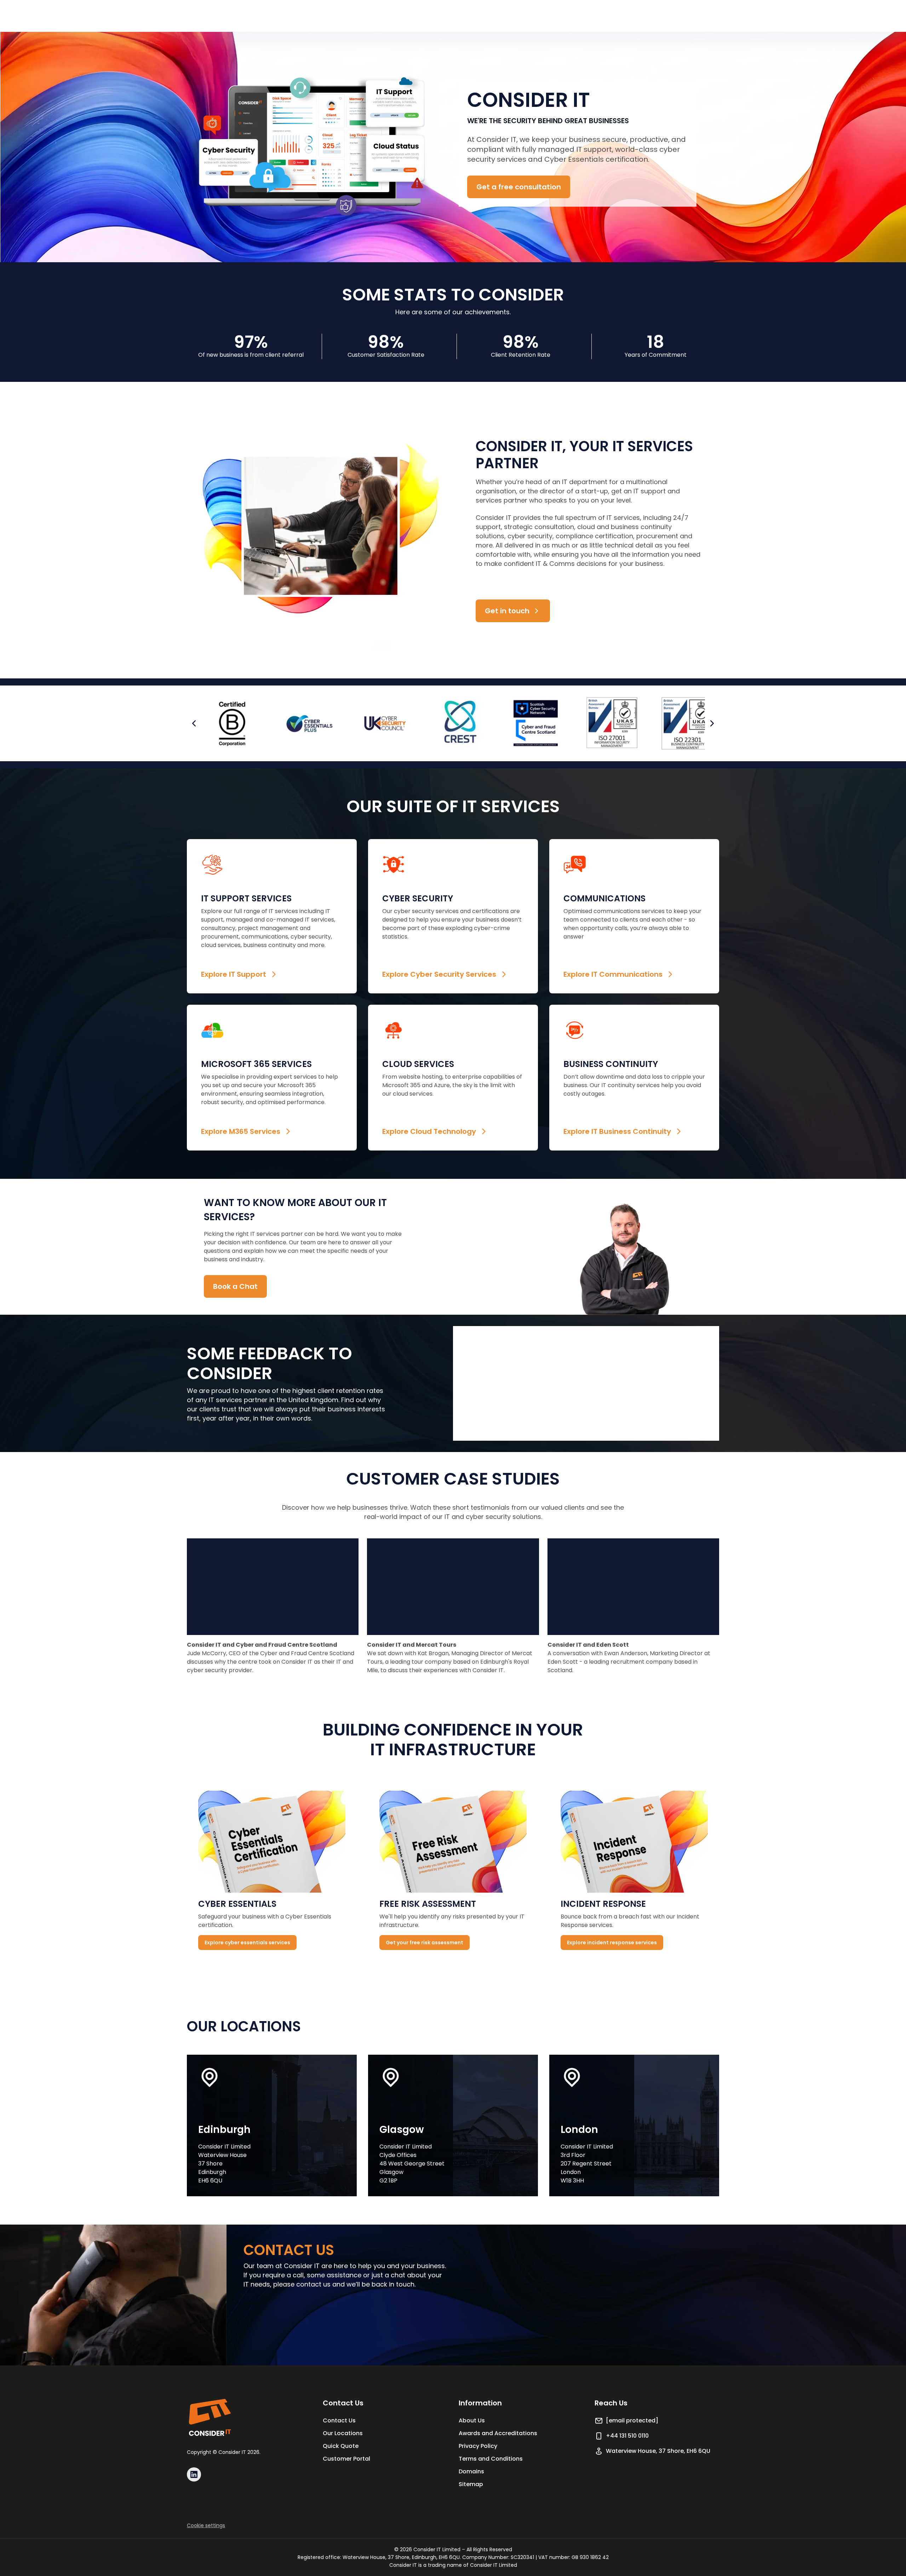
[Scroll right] (712, 723)
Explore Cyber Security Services (439, 974)
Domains (471, 2471)
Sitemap (471, 2484)
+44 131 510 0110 (627, 2436)
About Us (472, 2420)
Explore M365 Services (241, 1131)
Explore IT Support (234, 974)
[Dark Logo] (210, 2417)
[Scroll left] (194, 723)
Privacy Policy (478, 2446)
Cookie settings (206, 2525)
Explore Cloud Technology (429, 1131)
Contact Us (339, 2420)
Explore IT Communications (613, 974)
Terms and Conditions (491, 2459)
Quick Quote (341, 2446)
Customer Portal (346, 2459)
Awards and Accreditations (498, 2433)
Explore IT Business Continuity (617, 1131)
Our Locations (343, 2433)
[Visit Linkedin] (194, 2474)
